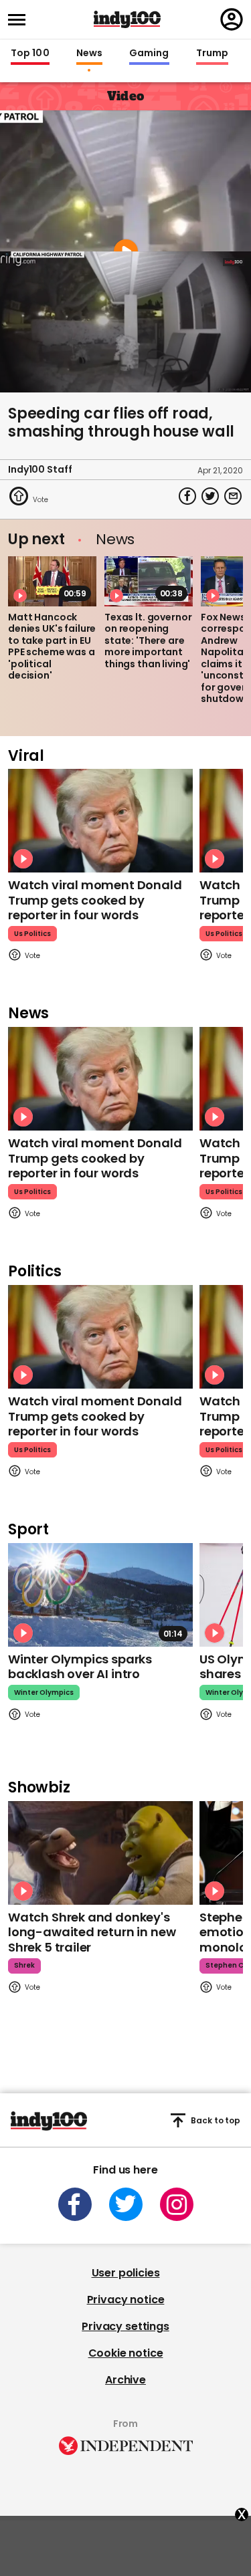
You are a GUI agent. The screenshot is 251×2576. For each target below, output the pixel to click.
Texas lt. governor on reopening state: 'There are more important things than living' (148, 640)
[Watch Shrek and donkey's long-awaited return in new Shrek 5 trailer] (100, 1853)
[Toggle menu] (21, 20)
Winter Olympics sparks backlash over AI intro (80, 1667)
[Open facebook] (75, 2204)
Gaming (149, 53)
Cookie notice (126, 2353)
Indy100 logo (127, 19)
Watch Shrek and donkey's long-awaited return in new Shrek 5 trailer (92, 1932)
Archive (125, 2380)
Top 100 (30, 53)
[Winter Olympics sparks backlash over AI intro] (100, 1595)
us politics (32, 934)
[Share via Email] (233, 496)
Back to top (216, 2120)
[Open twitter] (126, 2204)
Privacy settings (125, 2326)
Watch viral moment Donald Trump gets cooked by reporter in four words (95, 900)
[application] (125, 322)
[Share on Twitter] (210, 496)
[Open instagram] (177, 2204)
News (89, 53)
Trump (212, 53)
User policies (126, 2273)
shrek (24, 1965)
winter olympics (44, 1692)
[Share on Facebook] (187, 496)
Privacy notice (126, 2300)
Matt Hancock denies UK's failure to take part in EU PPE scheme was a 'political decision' (52, 647)
